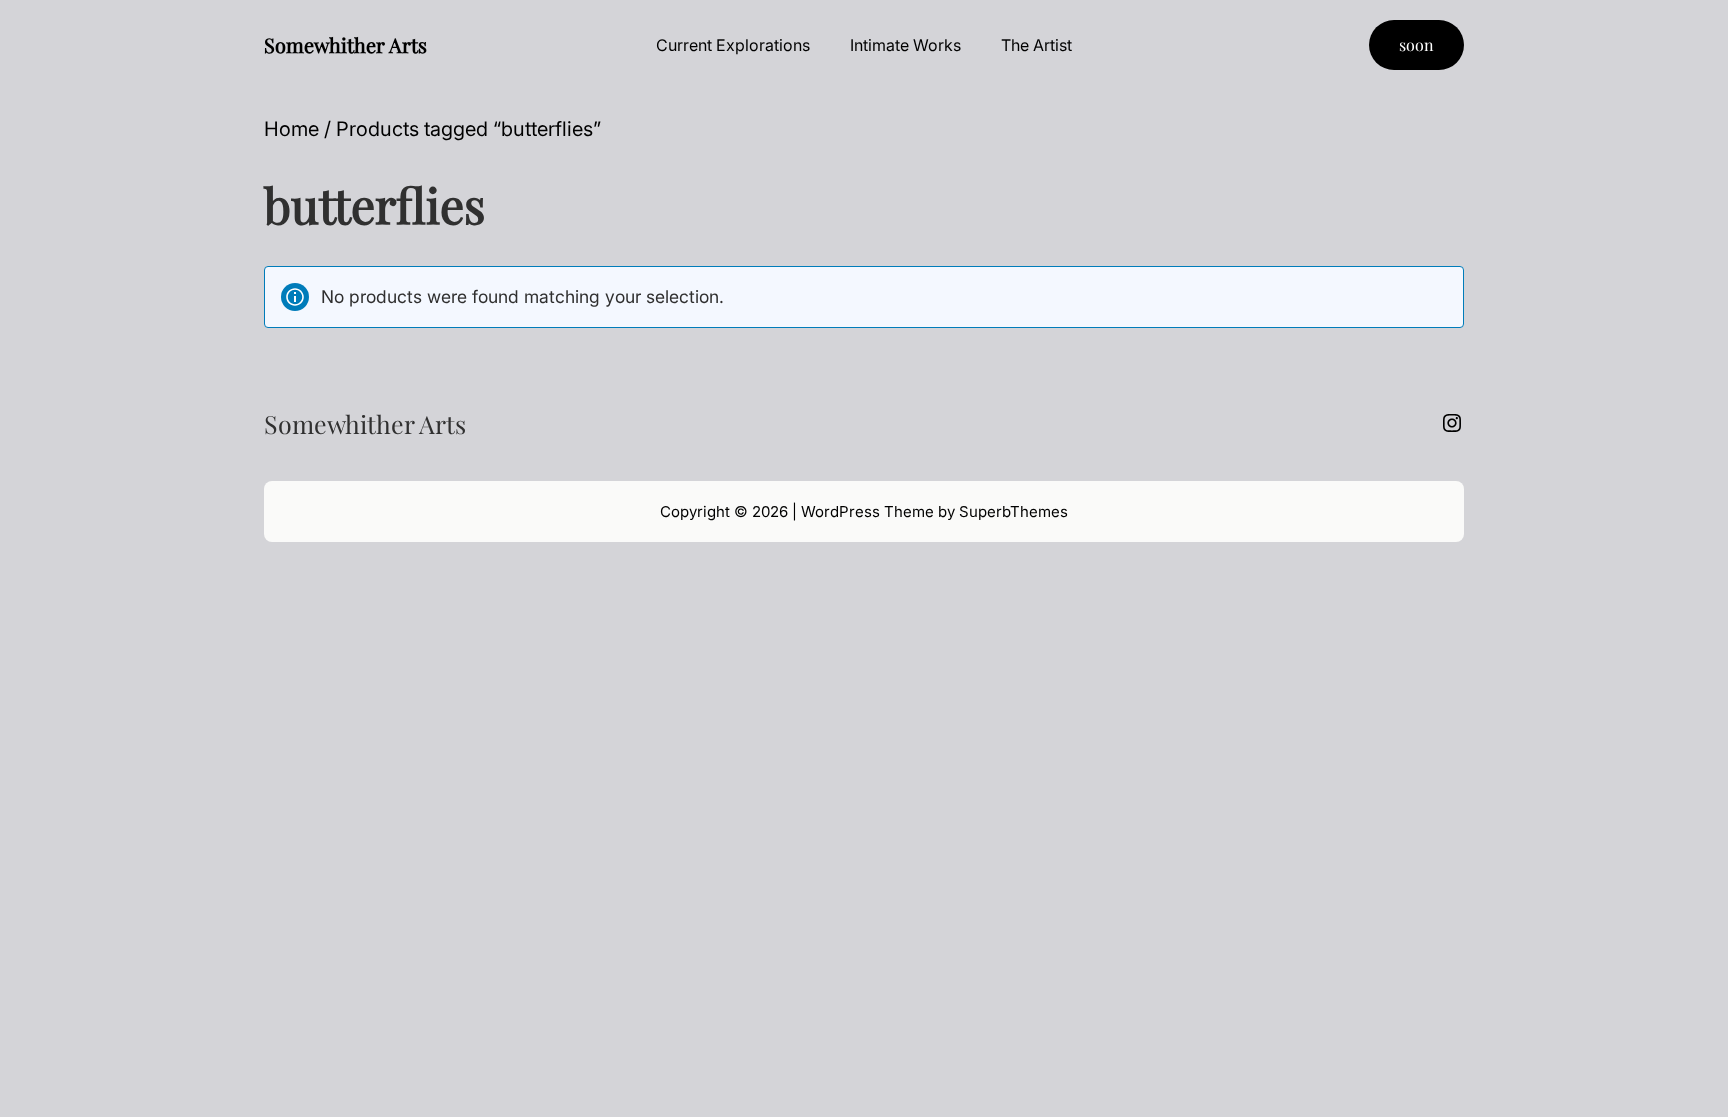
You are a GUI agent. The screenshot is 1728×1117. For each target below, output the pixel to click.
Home (291, 129)
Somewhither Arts (345, 44)
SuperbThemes (1013, 511)
